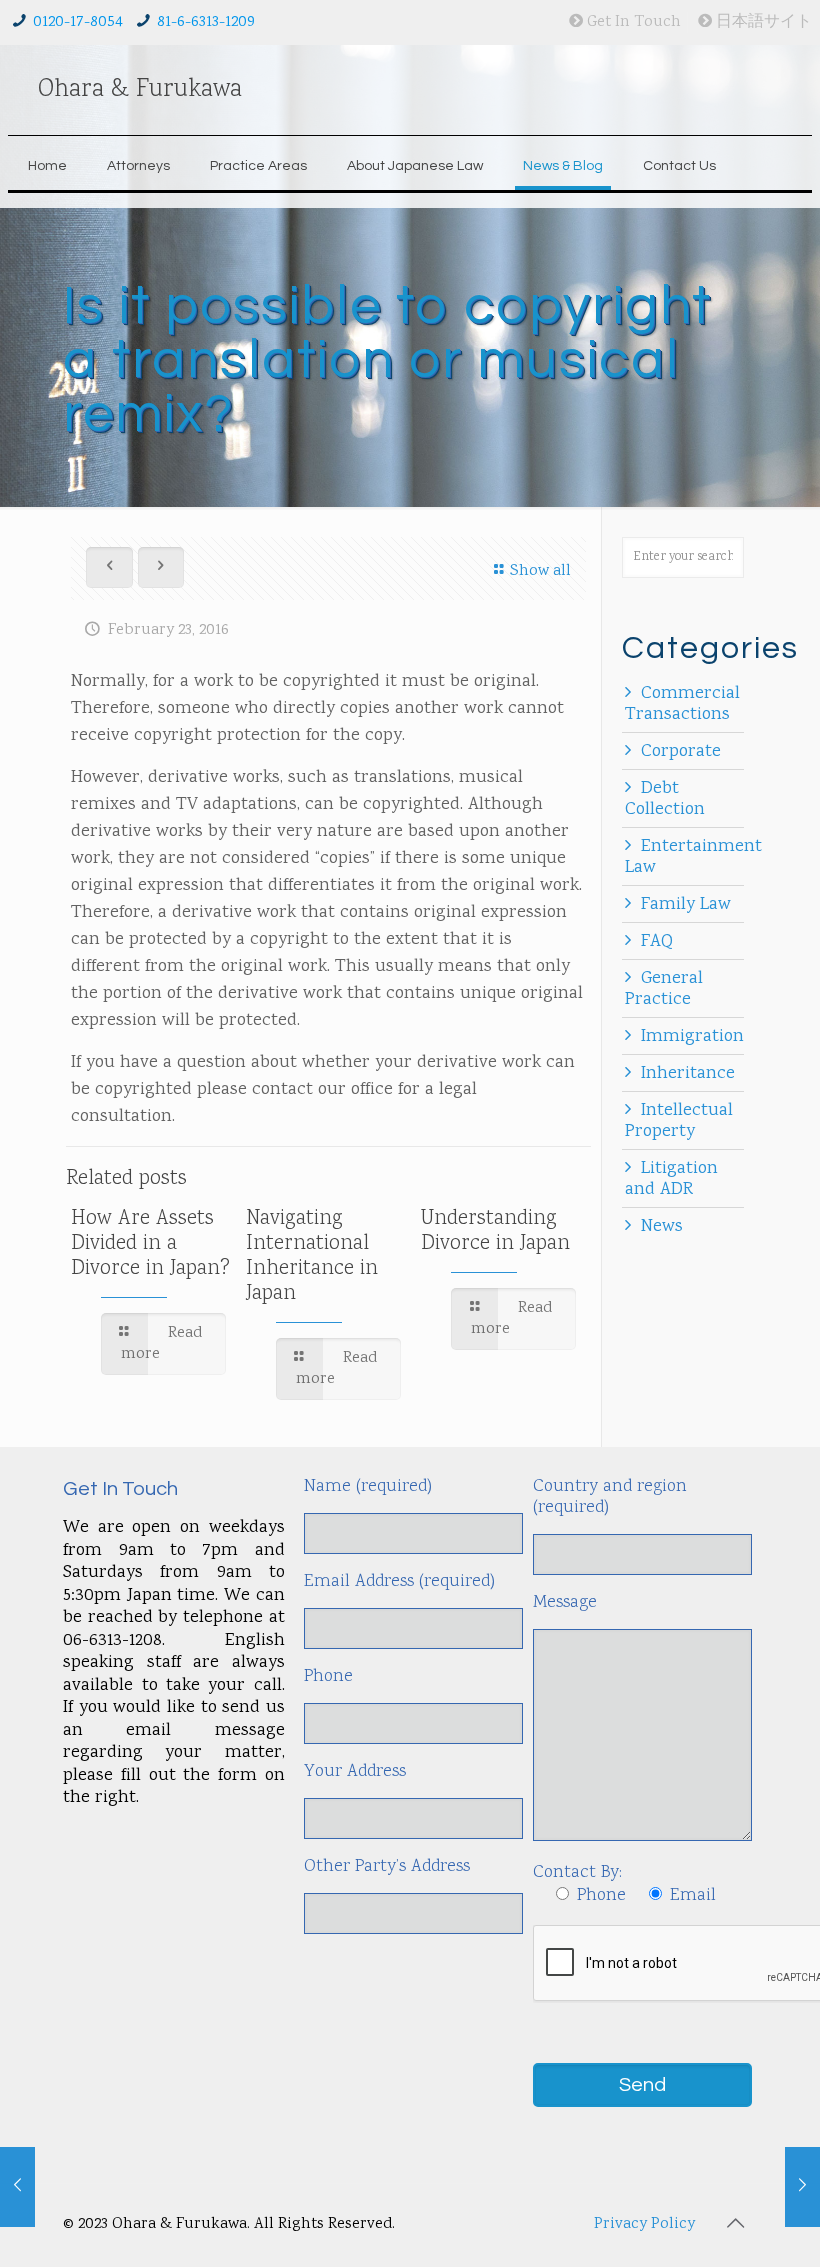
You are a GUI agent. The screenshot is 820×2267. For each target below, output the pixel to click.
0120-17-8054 (78, 22)
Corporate (681, 752)
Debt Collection (665, 799)
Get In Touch (632, 22)
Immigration (692, 1037)
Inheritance (688, 1074)
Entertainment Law (693, 857)
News (662, 1227)
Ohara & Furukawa (140, 90)
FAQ (657, 942)
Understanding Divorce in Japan (495, 1231)
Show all (540, 571)
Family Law (686, 905)
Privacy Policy (644, 2224)
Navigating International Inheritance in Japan (312, 1256)
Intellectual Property (679, 1121)
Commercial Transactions (682, 704)
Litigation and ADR (671, 1179)
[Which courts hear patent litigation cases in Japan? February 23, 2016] (17, 2187)
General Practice (664, 989)
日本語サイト (762, 22)
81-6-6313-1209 (206, 22)
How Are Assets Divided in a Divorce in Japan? (150, 1244)
